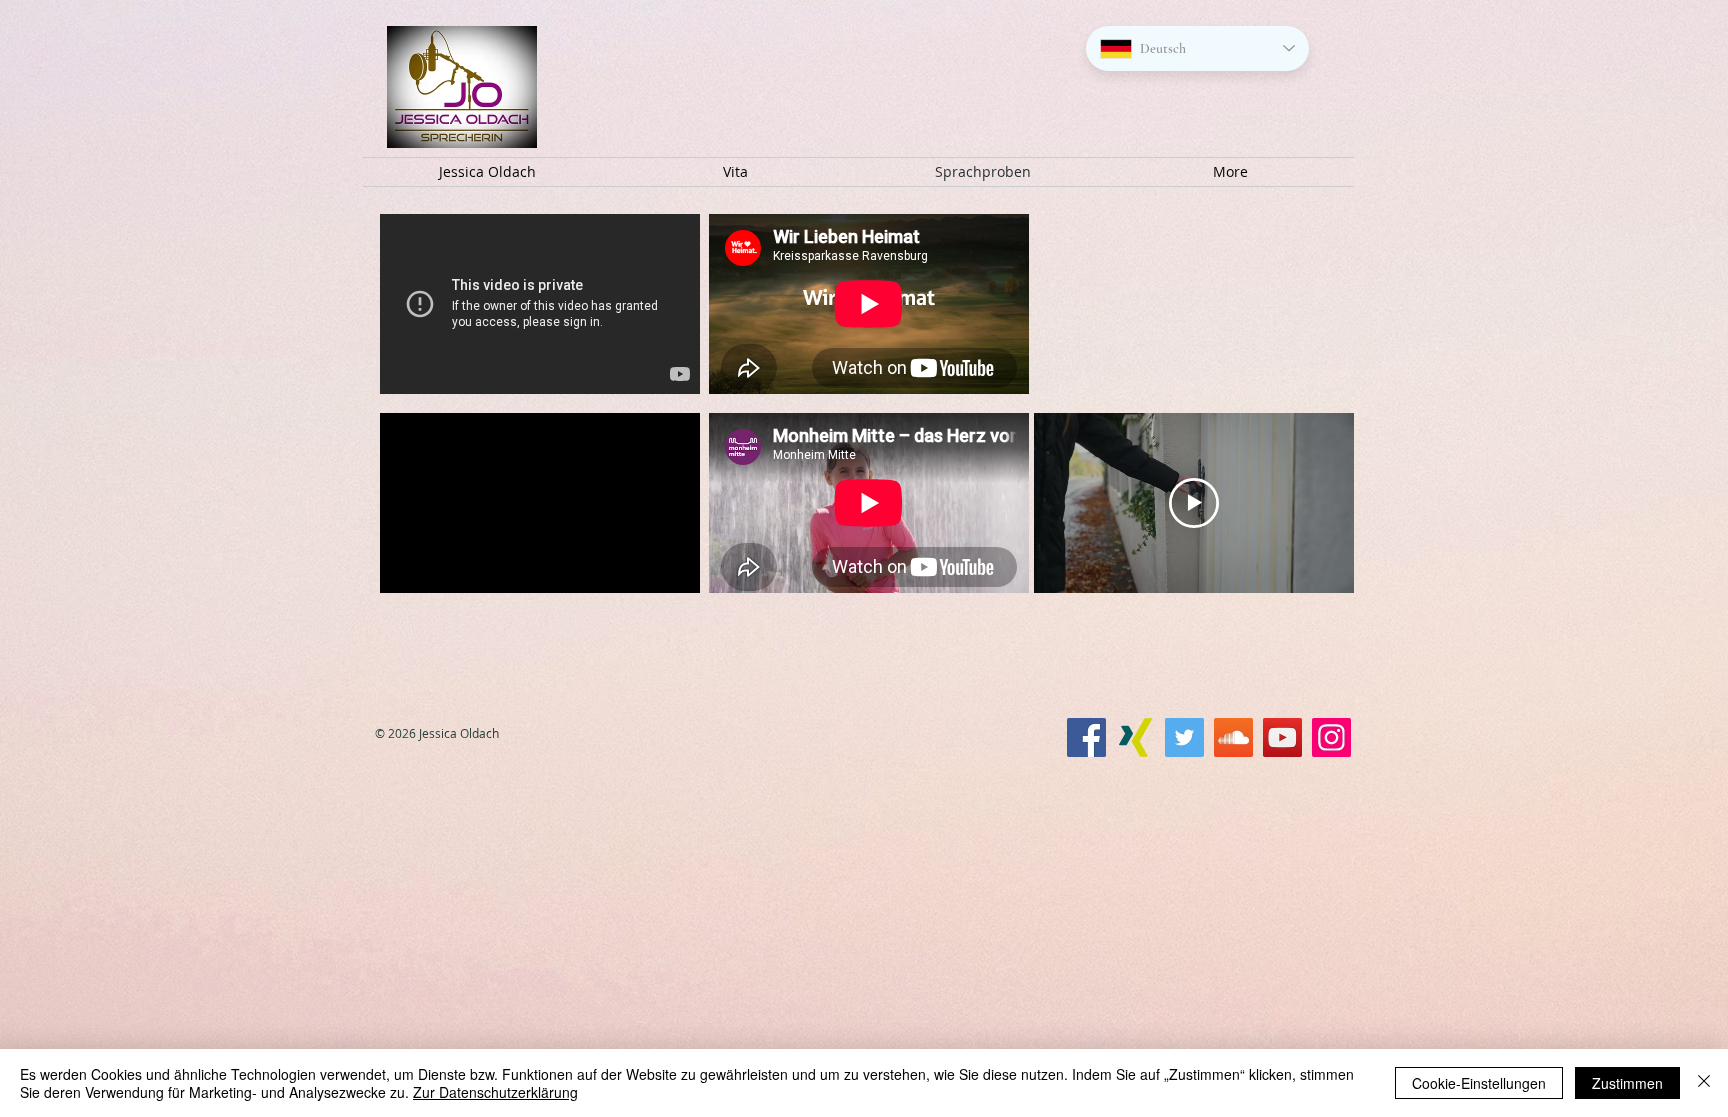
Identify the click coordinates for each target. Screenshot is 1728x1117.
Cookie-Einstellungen (1479, 1083)
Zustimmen (1627, 1083)
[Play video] (1194, 503)
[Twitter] (1184, 737)
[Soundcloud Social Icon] (1233, 737)
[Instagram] (1331, 737)
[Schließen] (1704, 1083)
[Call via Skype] (1010, 777)
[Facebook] (1086, 737)
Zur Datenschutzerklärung (495, 1092)
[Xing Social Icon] (1135, 737)
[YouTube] (1282, 737)
